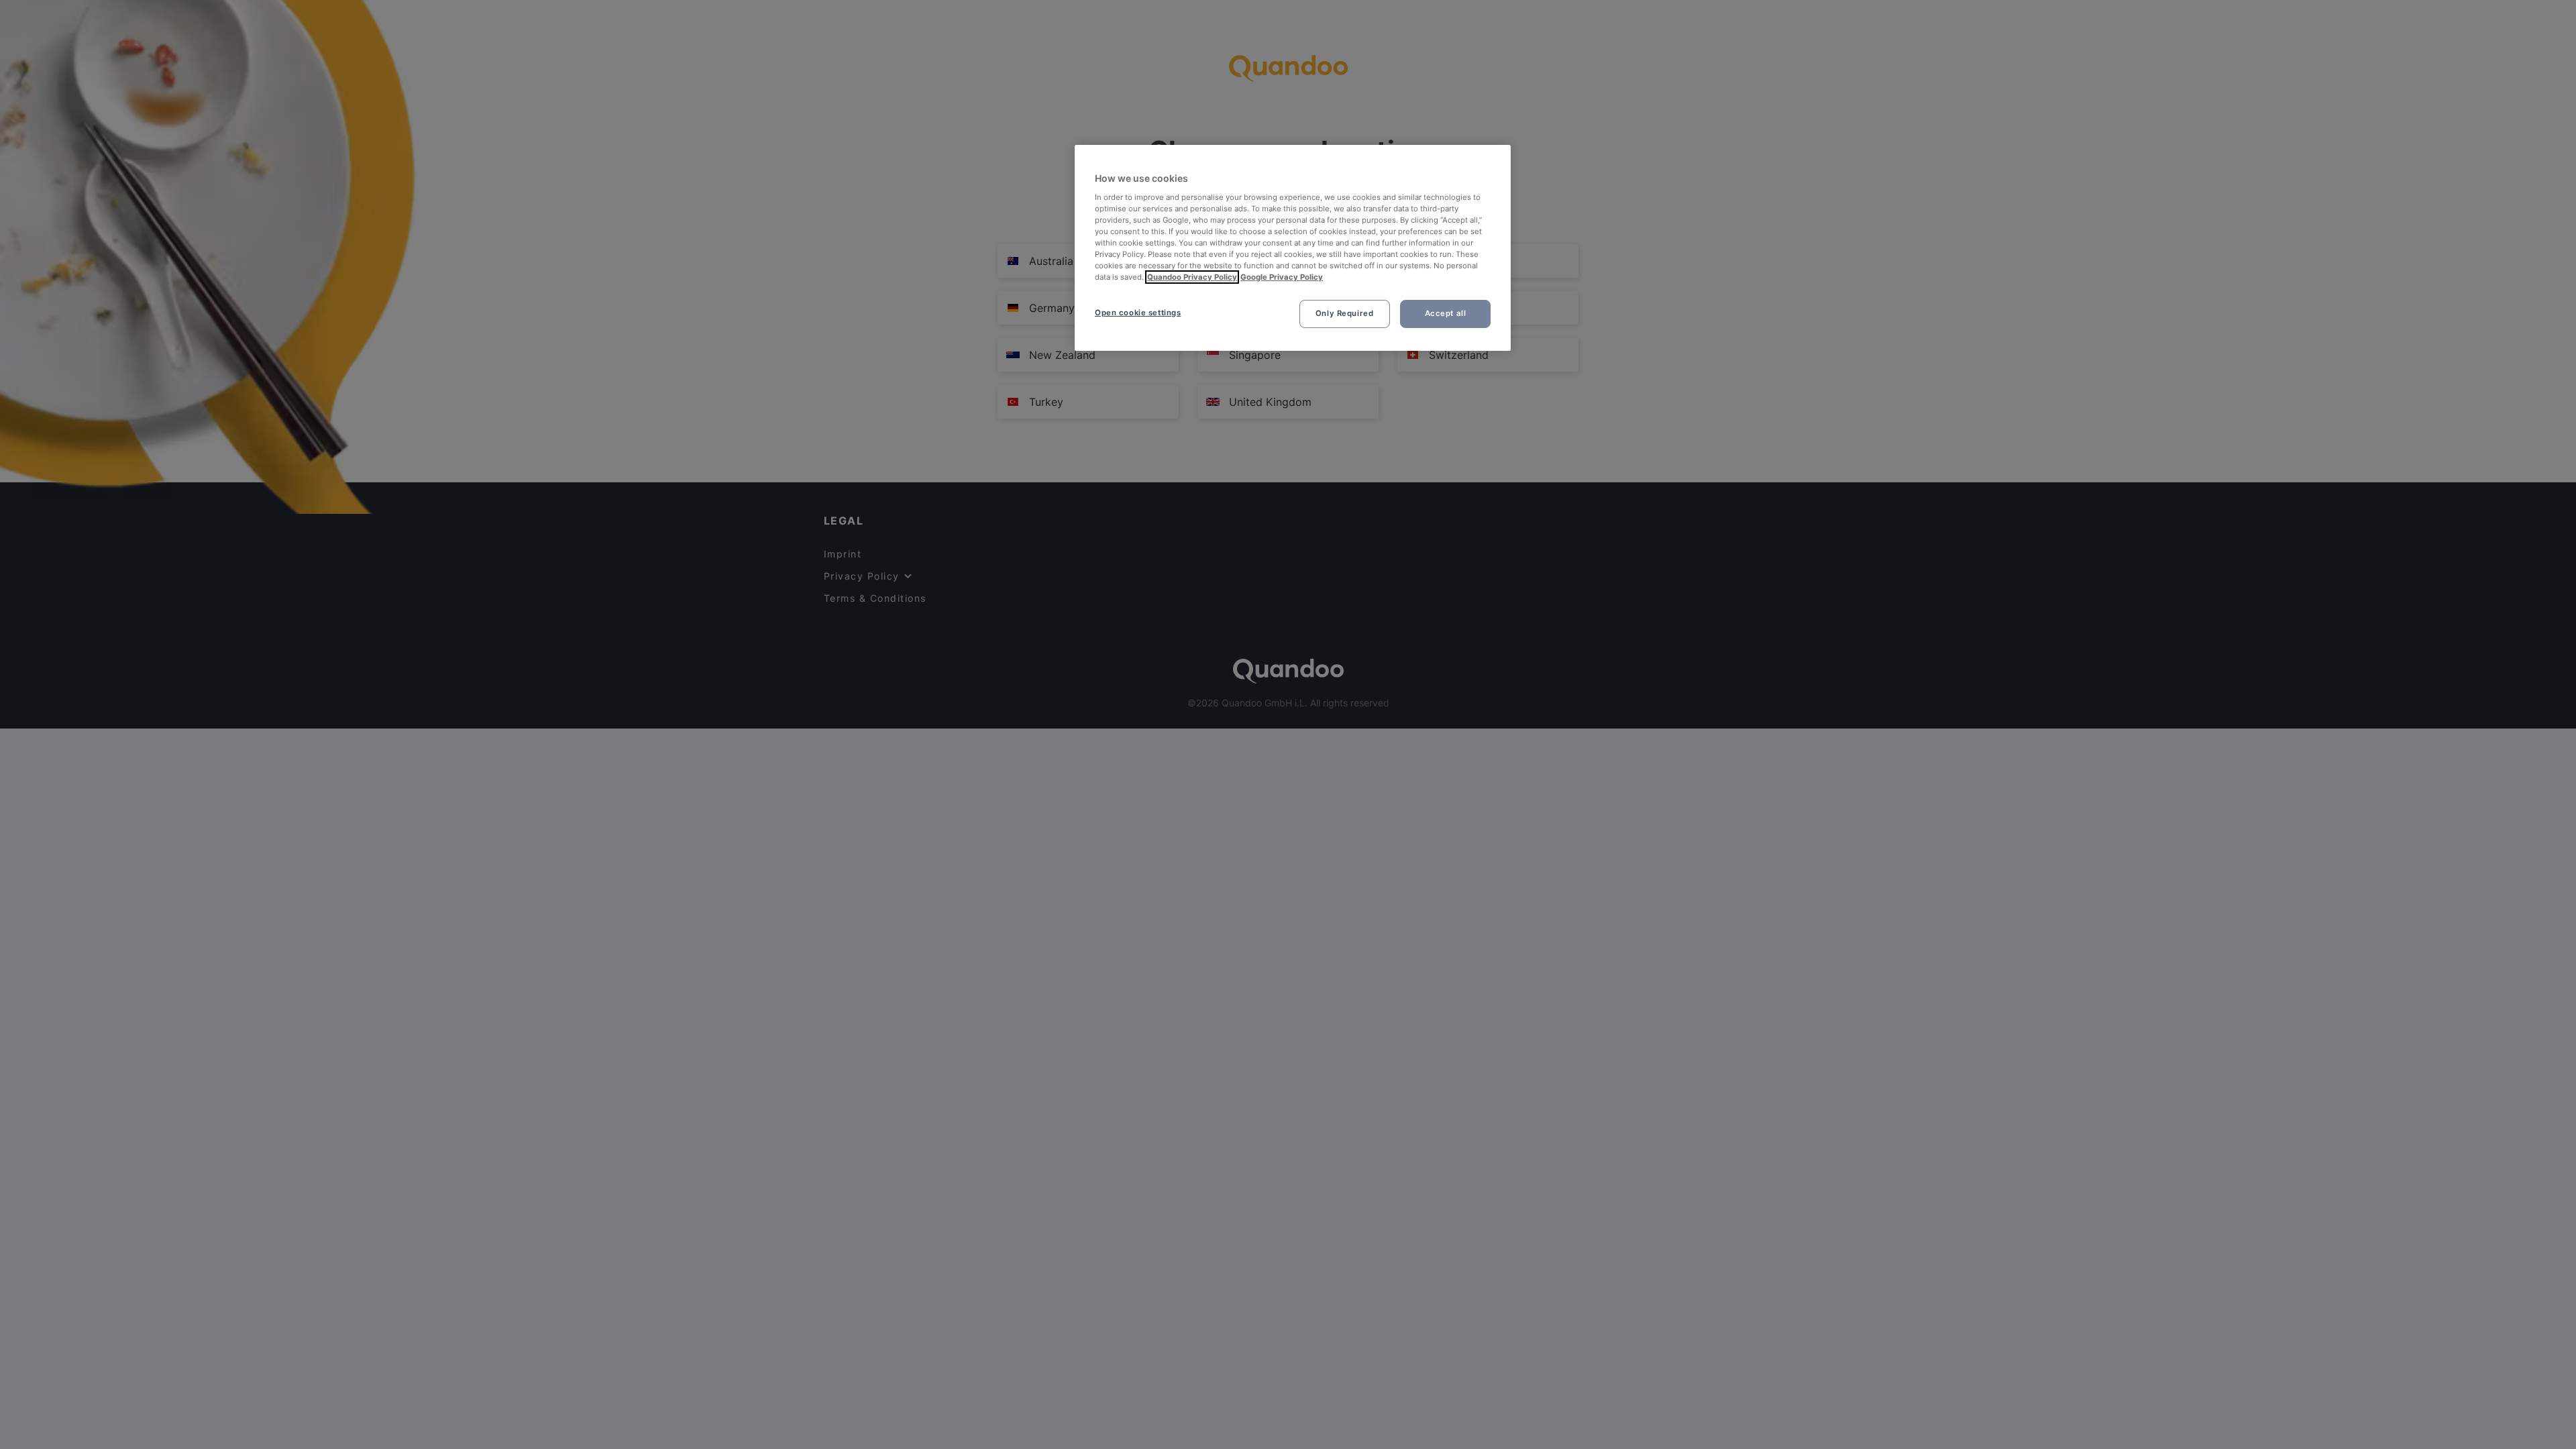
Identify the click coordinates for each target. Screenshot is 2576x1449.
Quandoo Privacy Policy (1192, 277)
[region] (1293, 248)
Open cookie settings (1138, 313)
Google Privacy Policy (1282, 277)
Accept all (1446, 313)
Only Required (1344, 313)
